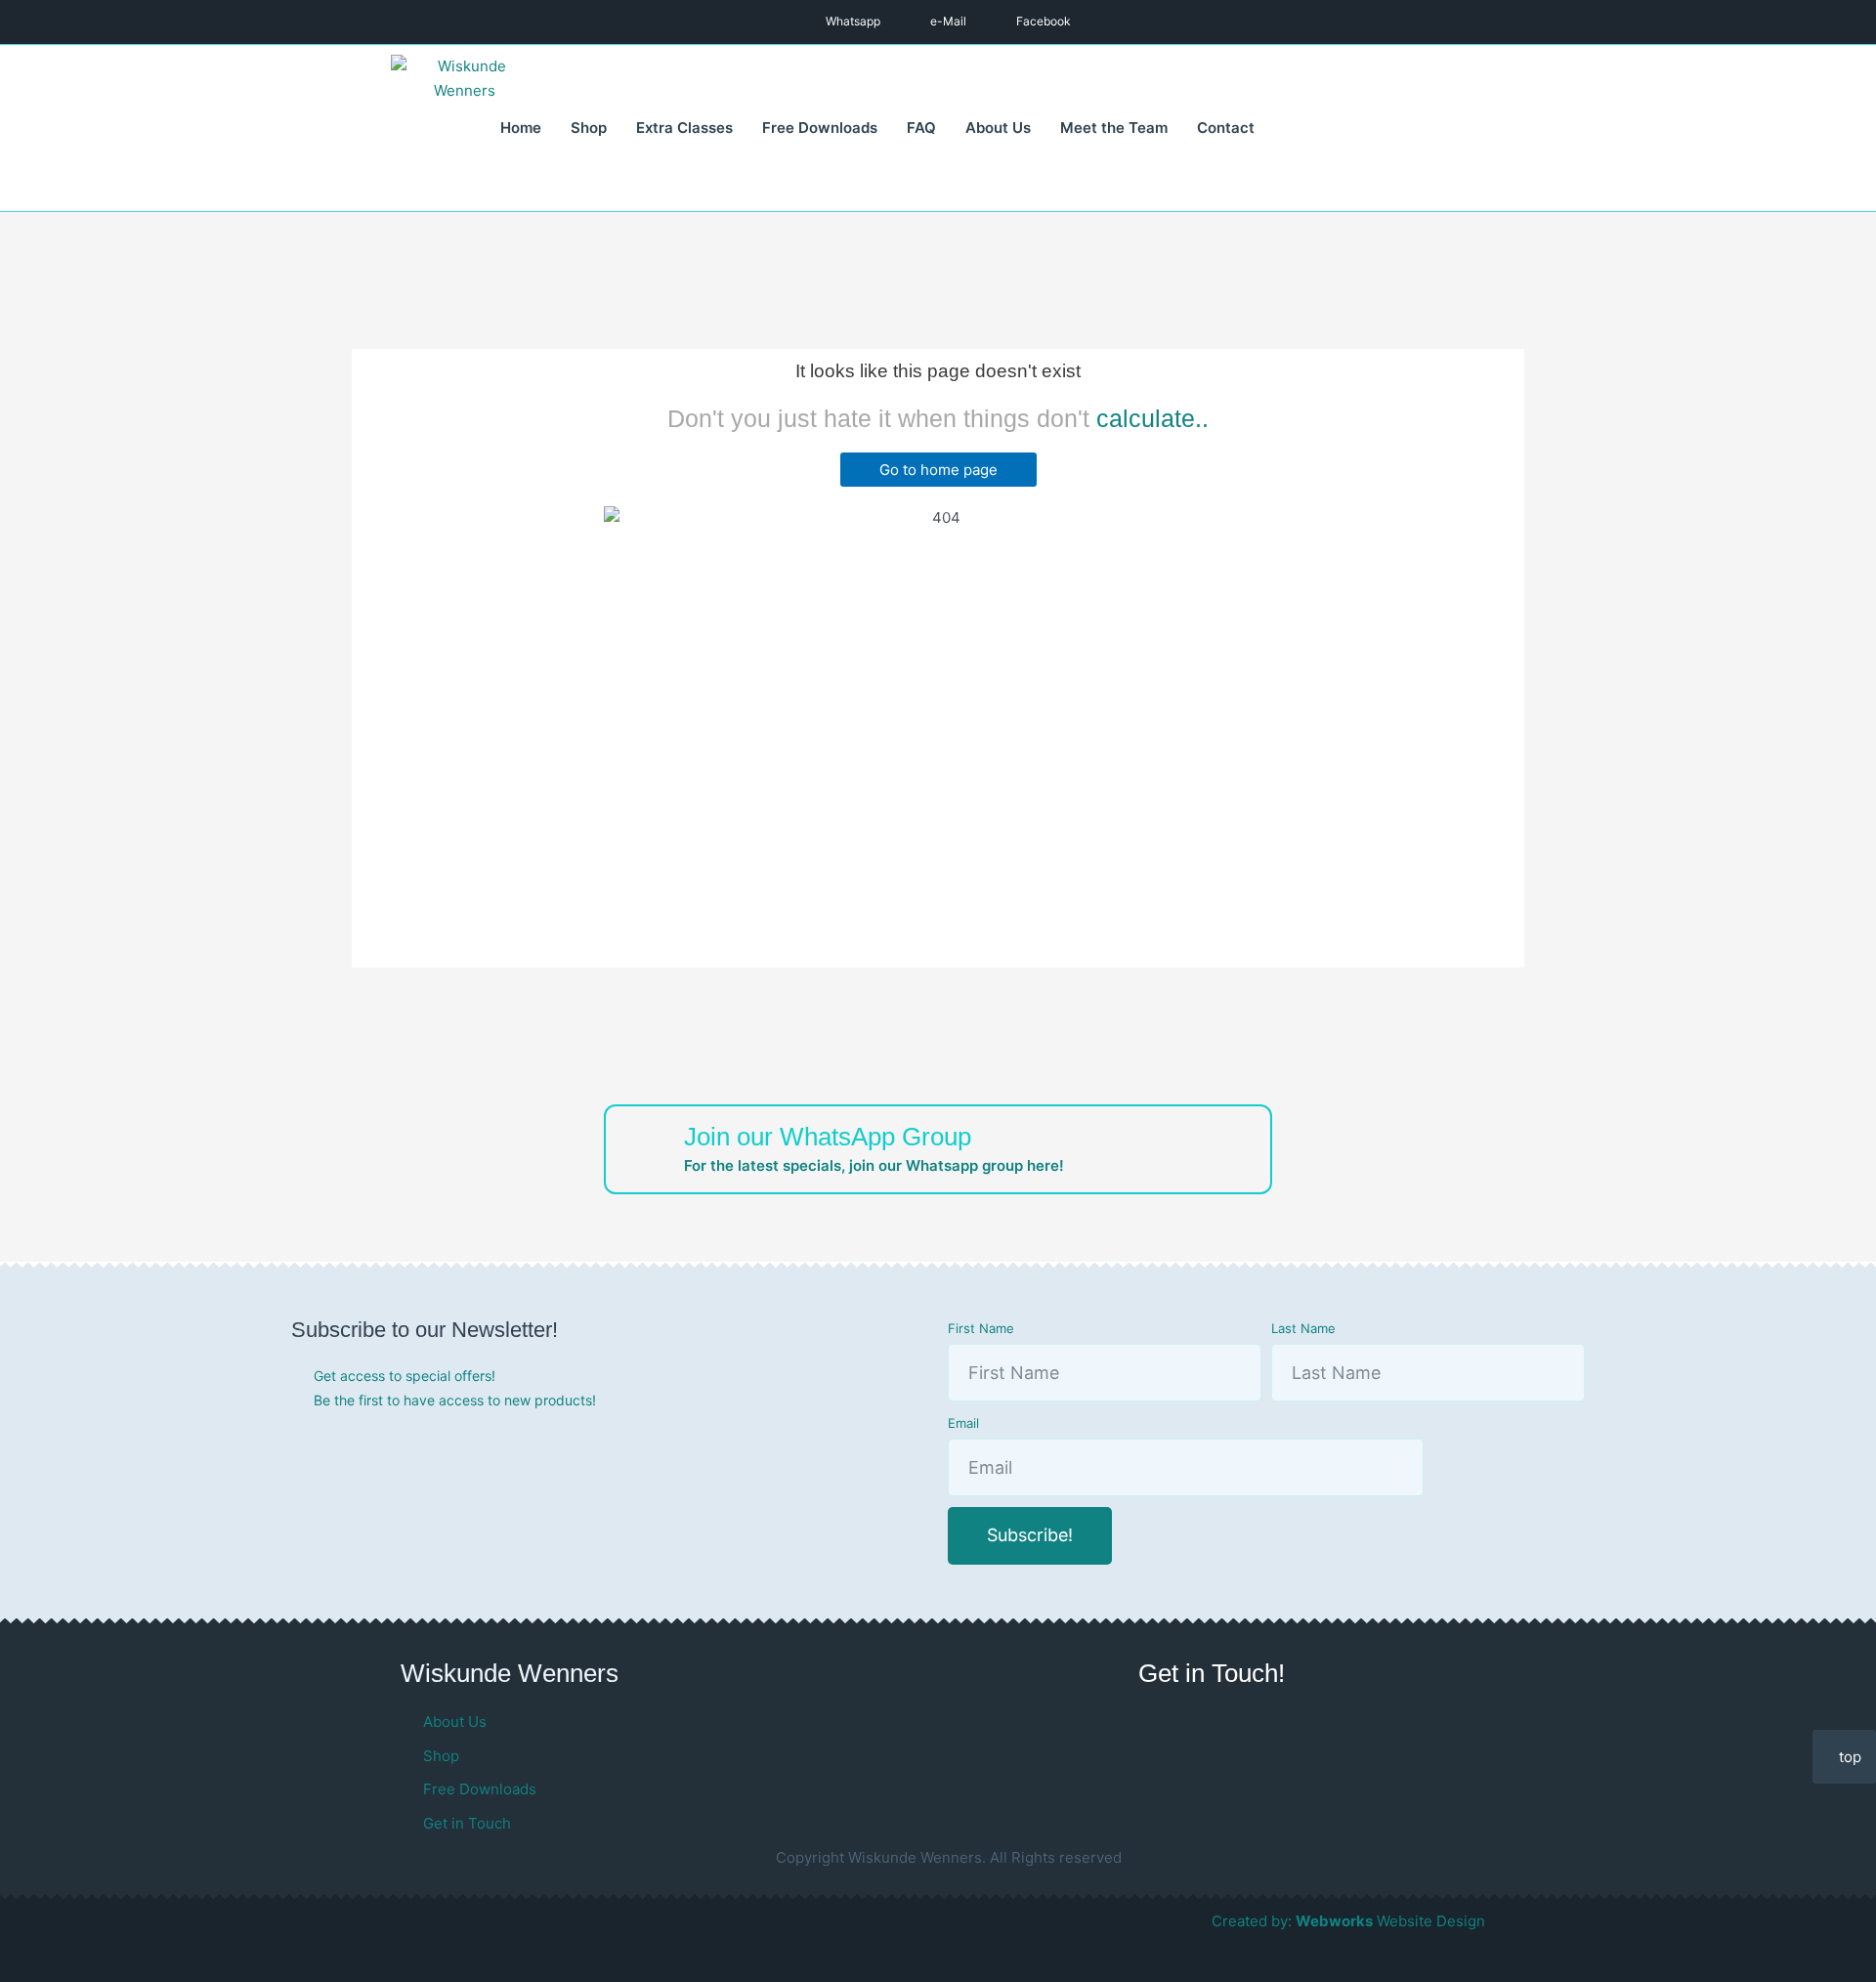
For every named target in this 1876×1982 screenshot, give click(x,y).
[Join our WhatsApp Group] (645, 1145)
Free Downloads (820, 128)
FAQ (921, 128)
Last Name (1303, 1328)
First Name (981, 1328)
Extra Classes (684, 128)
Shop (589, 128)
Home (521, 128)
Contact (1226, 128)
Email (963, 1423)
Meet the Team (1114, 128)
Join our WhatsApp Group (828, 1137)
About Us (998, 128)
